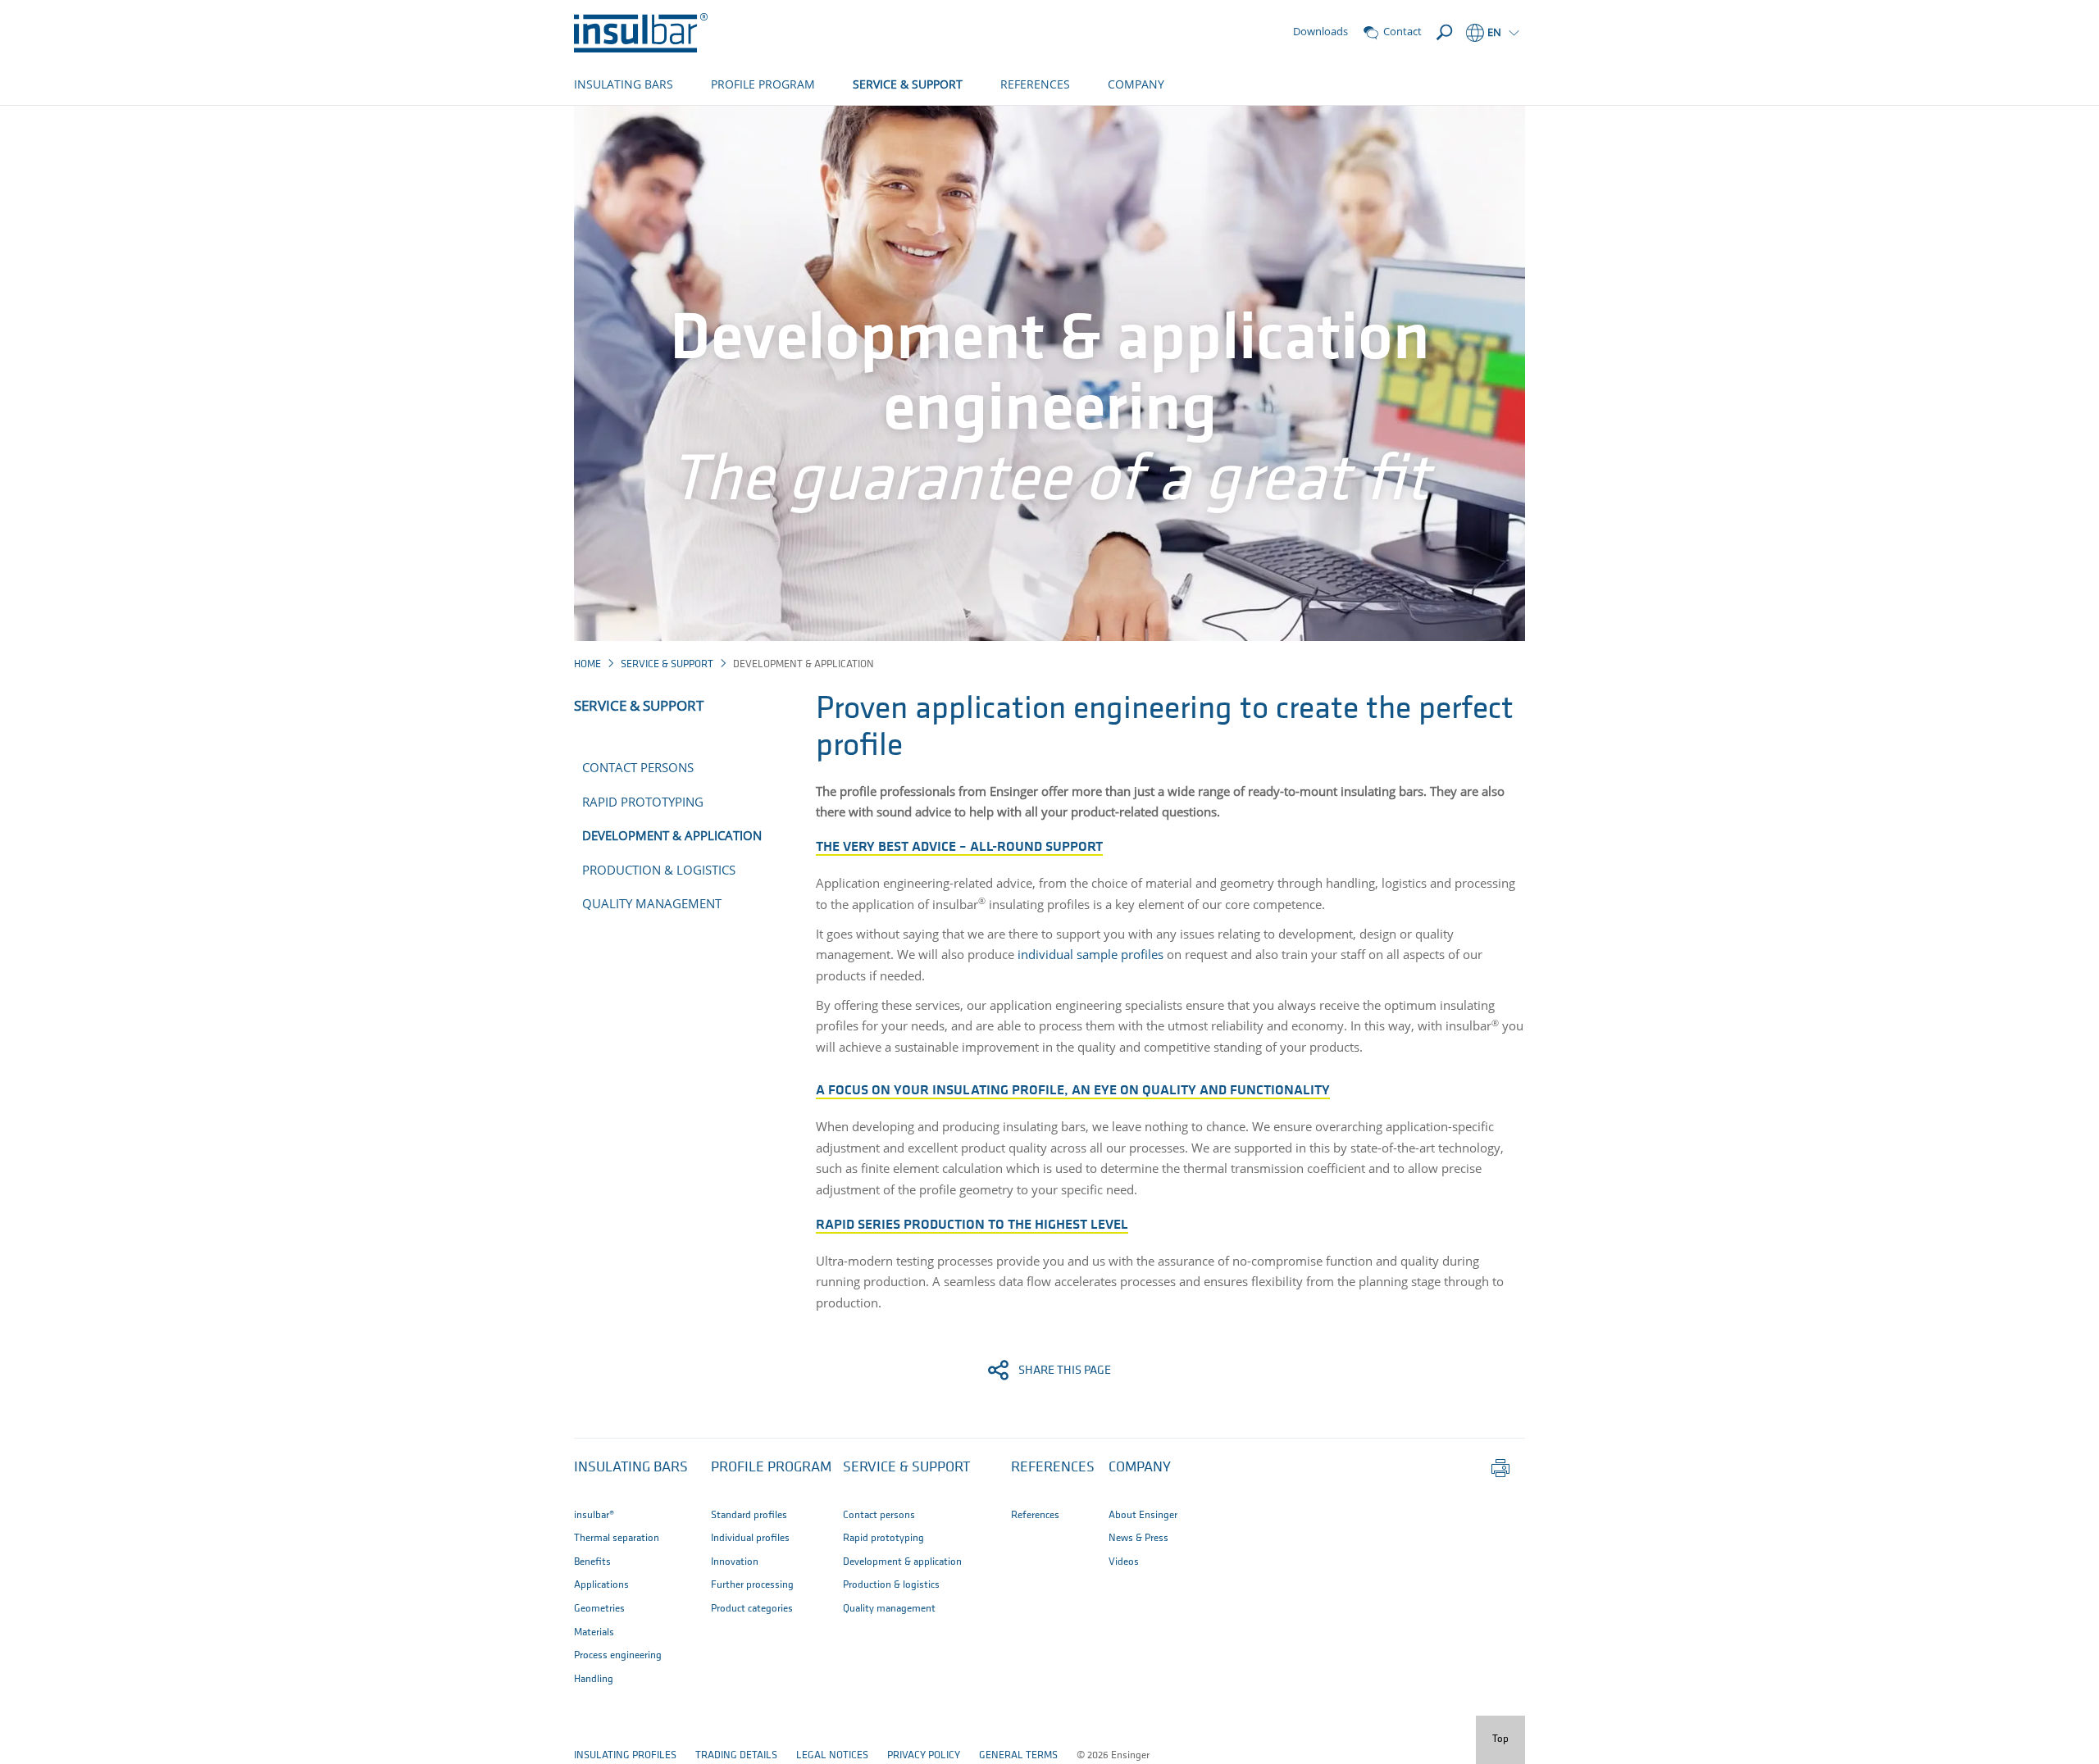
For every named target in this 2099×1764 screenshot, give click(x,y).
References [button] (1053, 1468)
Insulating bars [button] (631, 1468)
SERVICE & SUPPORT (908, 84)
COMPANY (1136, 84)
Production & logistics (659, 870)
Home (587, 664)
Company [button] (1140, 1468)
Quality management (652, 903)
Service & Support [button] (906, 1468)
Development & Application (672, 835)
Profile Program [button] (771, 1468)
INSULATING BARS (624, 84)
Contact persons (638, 767)
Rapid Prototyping (643, 802)
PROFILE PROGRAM (763, 84)
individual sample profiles (1089, 954)
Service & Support (667, 664)
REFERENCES (1035, 84)
